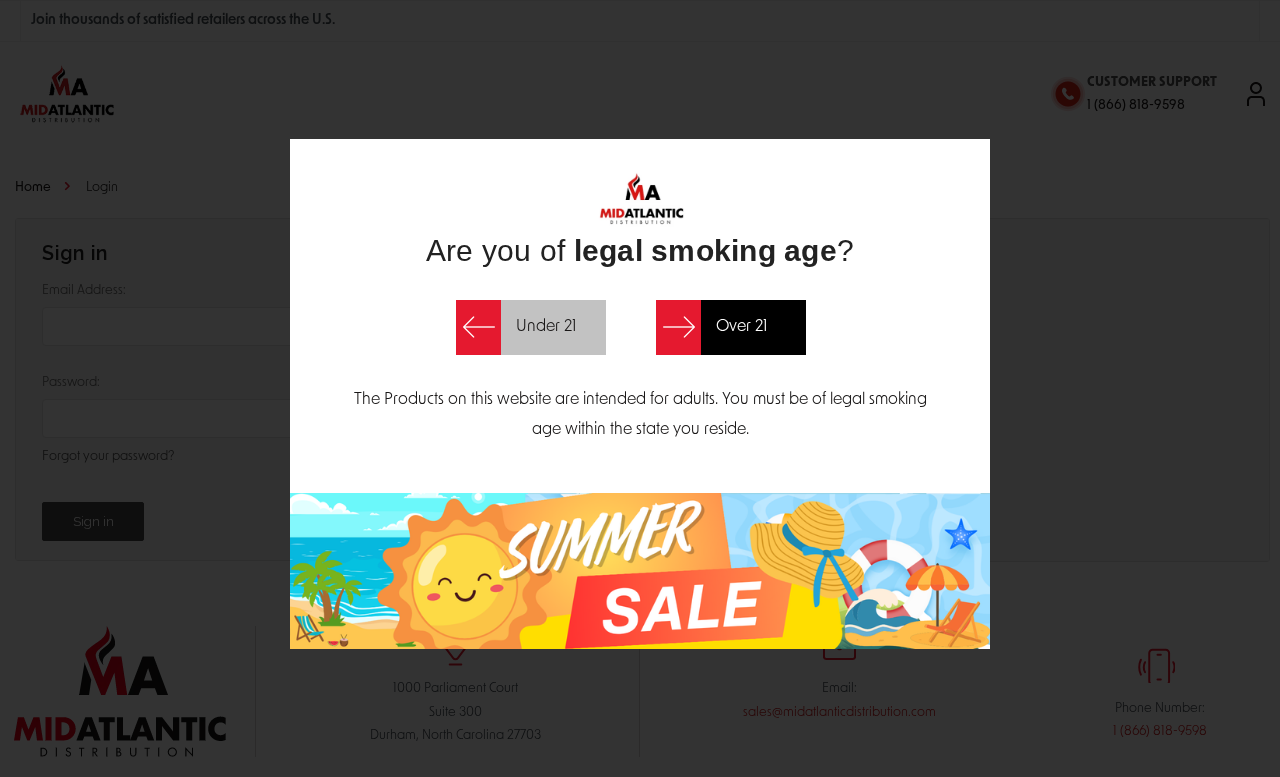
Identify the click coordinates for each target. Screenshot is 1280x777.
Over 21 (741, 327)
